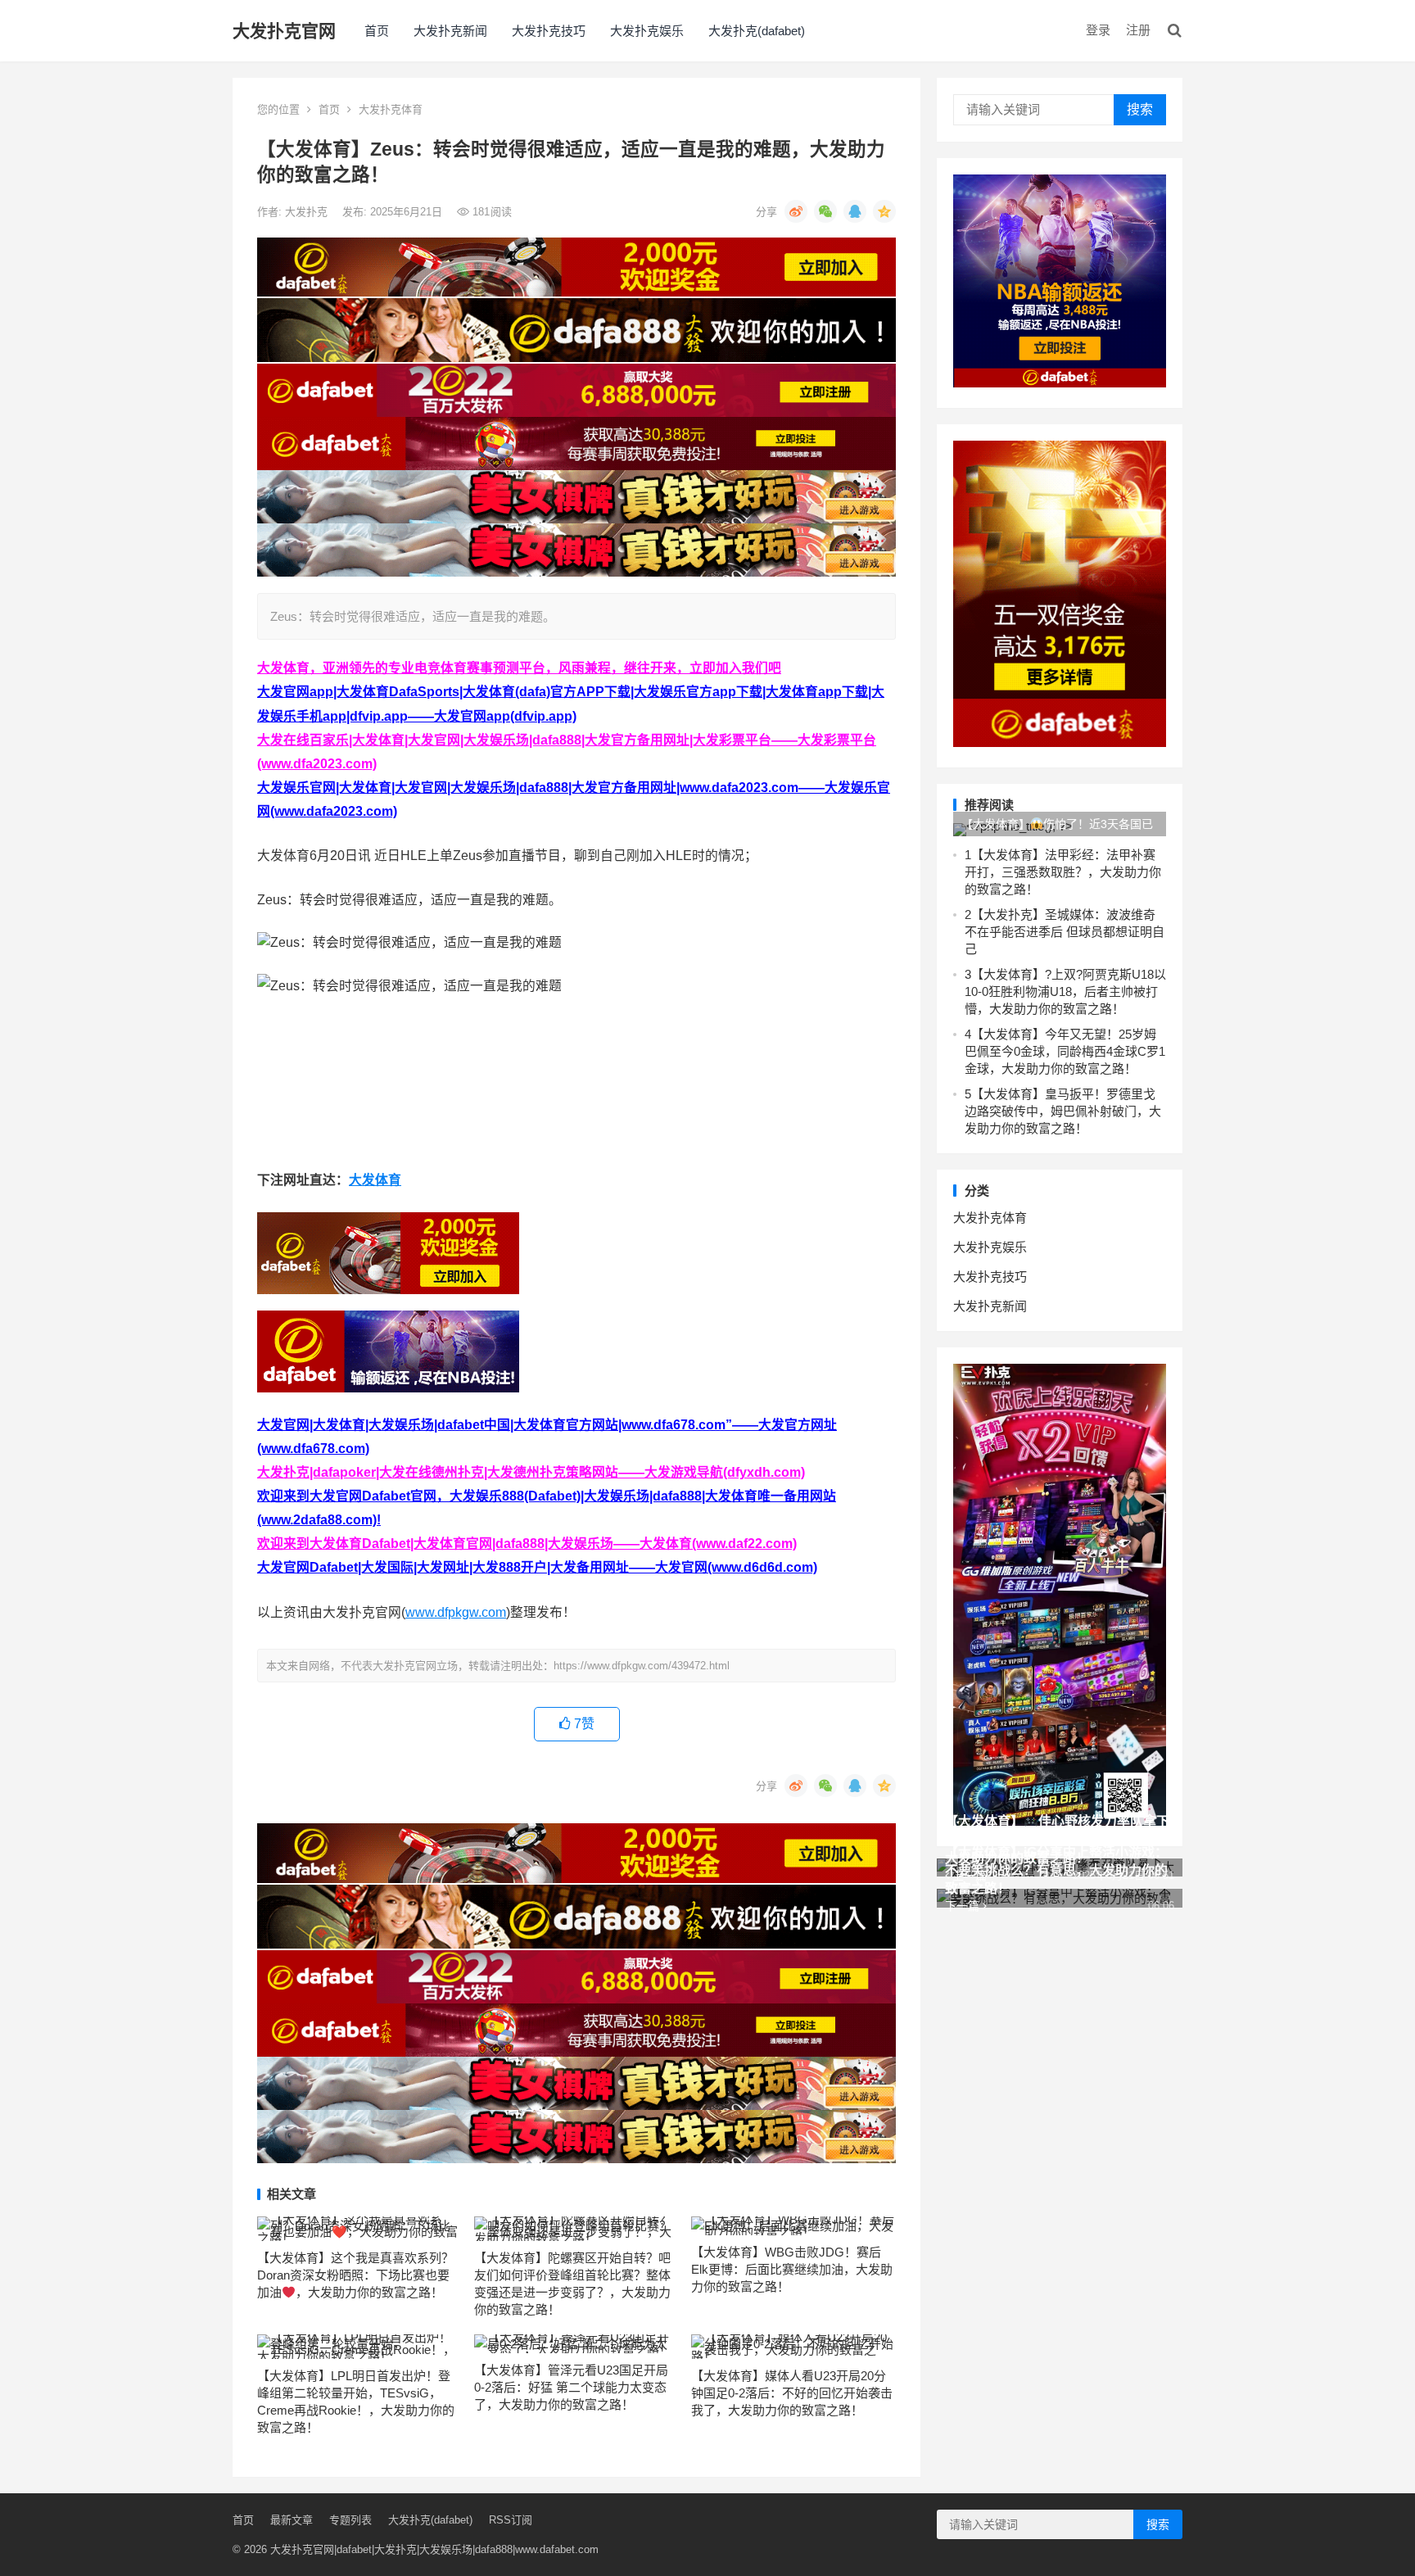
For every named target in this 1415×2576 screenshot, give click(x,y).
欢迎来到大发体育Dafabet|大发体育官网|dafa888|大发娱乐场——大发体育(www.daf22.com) (527, 1544)
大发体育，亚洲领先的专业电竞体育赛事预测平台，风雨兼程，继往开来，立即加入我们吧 (519, 668)
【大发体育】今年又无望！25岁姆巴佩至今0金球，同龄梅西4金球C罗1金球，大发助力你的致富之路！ (1065, 1051)
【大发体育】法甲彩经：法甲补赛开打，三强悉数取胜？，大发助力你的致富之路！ (1063, 872)
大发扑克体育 (391, 109)
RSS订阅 (511, 2520)
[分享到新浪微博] (796, 211)
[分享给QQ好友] (855, 211)
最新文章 (292, 2520)
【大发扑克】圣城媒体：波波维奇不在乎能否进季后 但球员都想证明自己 (1065, 932)
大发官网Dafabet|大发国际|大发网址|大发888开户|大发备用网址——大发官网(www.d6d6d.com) (537, 1567)
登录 (1098, 30)
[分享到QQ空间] (884, 211)
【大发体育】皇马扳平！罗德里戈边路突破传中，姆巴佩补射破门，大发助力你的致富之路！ (1063, 1111)
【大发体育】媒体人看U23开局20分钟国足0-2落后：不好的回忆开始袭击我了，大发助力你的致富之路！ (792, 2393)
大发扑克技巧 (549, 31)
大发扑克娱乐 (647, 31)
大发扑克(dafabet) (757, 31)
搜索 (1140, 109)
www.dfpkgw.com (456, 1612)
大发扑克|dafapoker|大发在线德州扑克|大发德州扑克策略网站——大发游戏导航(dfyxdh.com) (531, 1472)
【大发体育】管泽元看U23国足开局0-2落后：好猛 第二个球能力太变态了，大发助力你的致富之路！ (571, 2387)
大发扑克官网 (284, 31)
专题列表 (350, 2520)
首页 (377, 31)
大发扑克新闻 (450, 31)
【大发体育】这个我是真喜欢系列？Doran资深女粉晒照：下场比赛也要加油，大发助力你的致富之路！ (355, 2275)
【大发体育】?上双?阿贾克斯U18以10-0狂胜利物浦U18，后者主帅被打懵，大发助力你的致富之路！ (1065, 991)
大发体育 (375, 1180)
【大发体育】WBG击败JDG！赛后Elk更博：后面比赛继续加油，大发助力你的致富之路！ (792, 2269)
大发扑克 (308, 212)
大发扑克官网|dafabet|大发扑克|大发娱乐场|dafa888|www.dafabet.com (434, 2549)
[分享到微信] (825, 211)
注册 (1138, 30)
